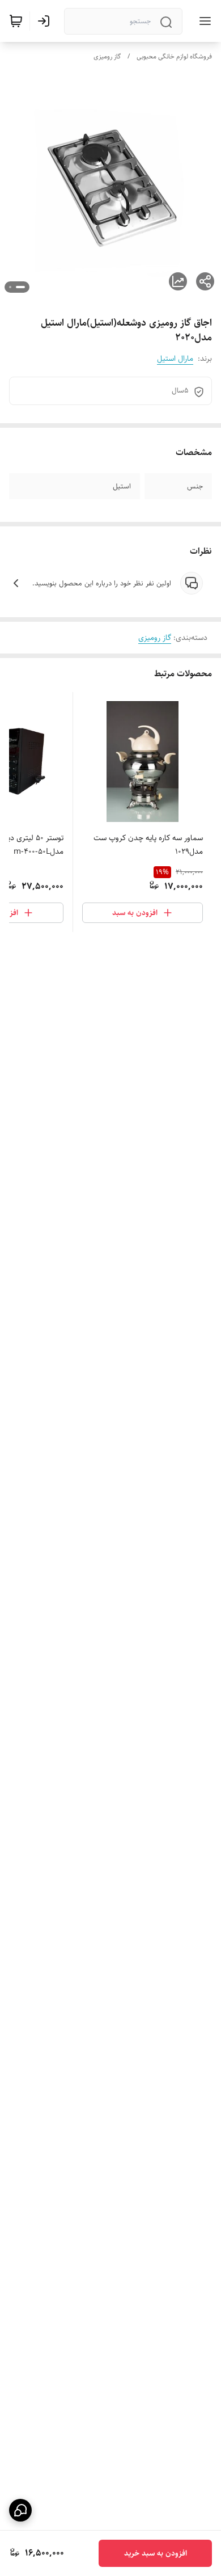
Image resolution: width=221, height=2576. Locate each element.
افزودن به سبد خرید (156, 2553)
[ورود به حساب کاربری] (46, 21)
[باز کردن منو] (203, 21)
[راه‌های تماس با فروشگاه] (20, 2510)
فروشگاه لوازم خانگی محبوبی (174, 56)
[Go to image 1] (20, 287)
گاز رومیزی (107, 56)
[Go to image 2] (10, 287)
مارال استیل (175, 359)
